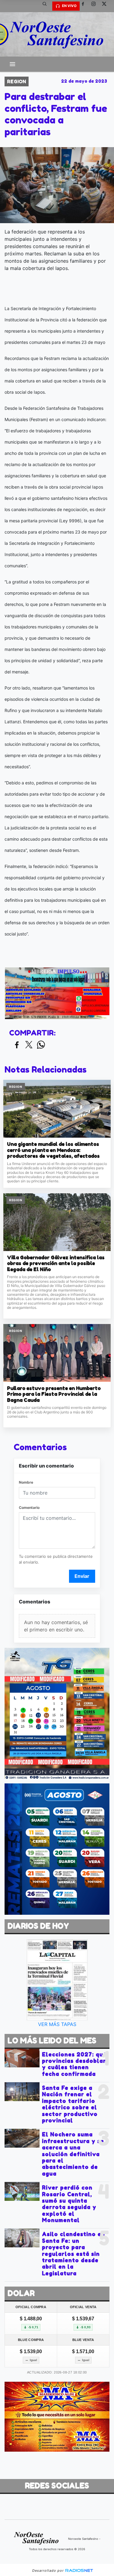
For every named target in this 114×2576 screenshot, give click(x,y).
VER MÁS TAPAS (57, 2024)
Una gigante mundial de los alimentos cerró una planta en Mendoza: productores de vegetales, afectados (53, 1150)
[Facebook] (85, 6)
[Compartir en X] (29, 1045)
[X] (106, 6)
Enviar (82, 1576)
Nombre (26, 1482)
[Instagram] (96, 6)
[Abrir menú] (12, 64)
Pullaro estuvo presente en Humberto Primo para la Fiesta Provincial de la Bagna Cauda (54, 1394)
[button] (47, 6)
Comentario (29, 1508)
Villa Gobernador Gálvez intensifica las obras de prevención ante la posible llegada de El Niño (56, 1264)
